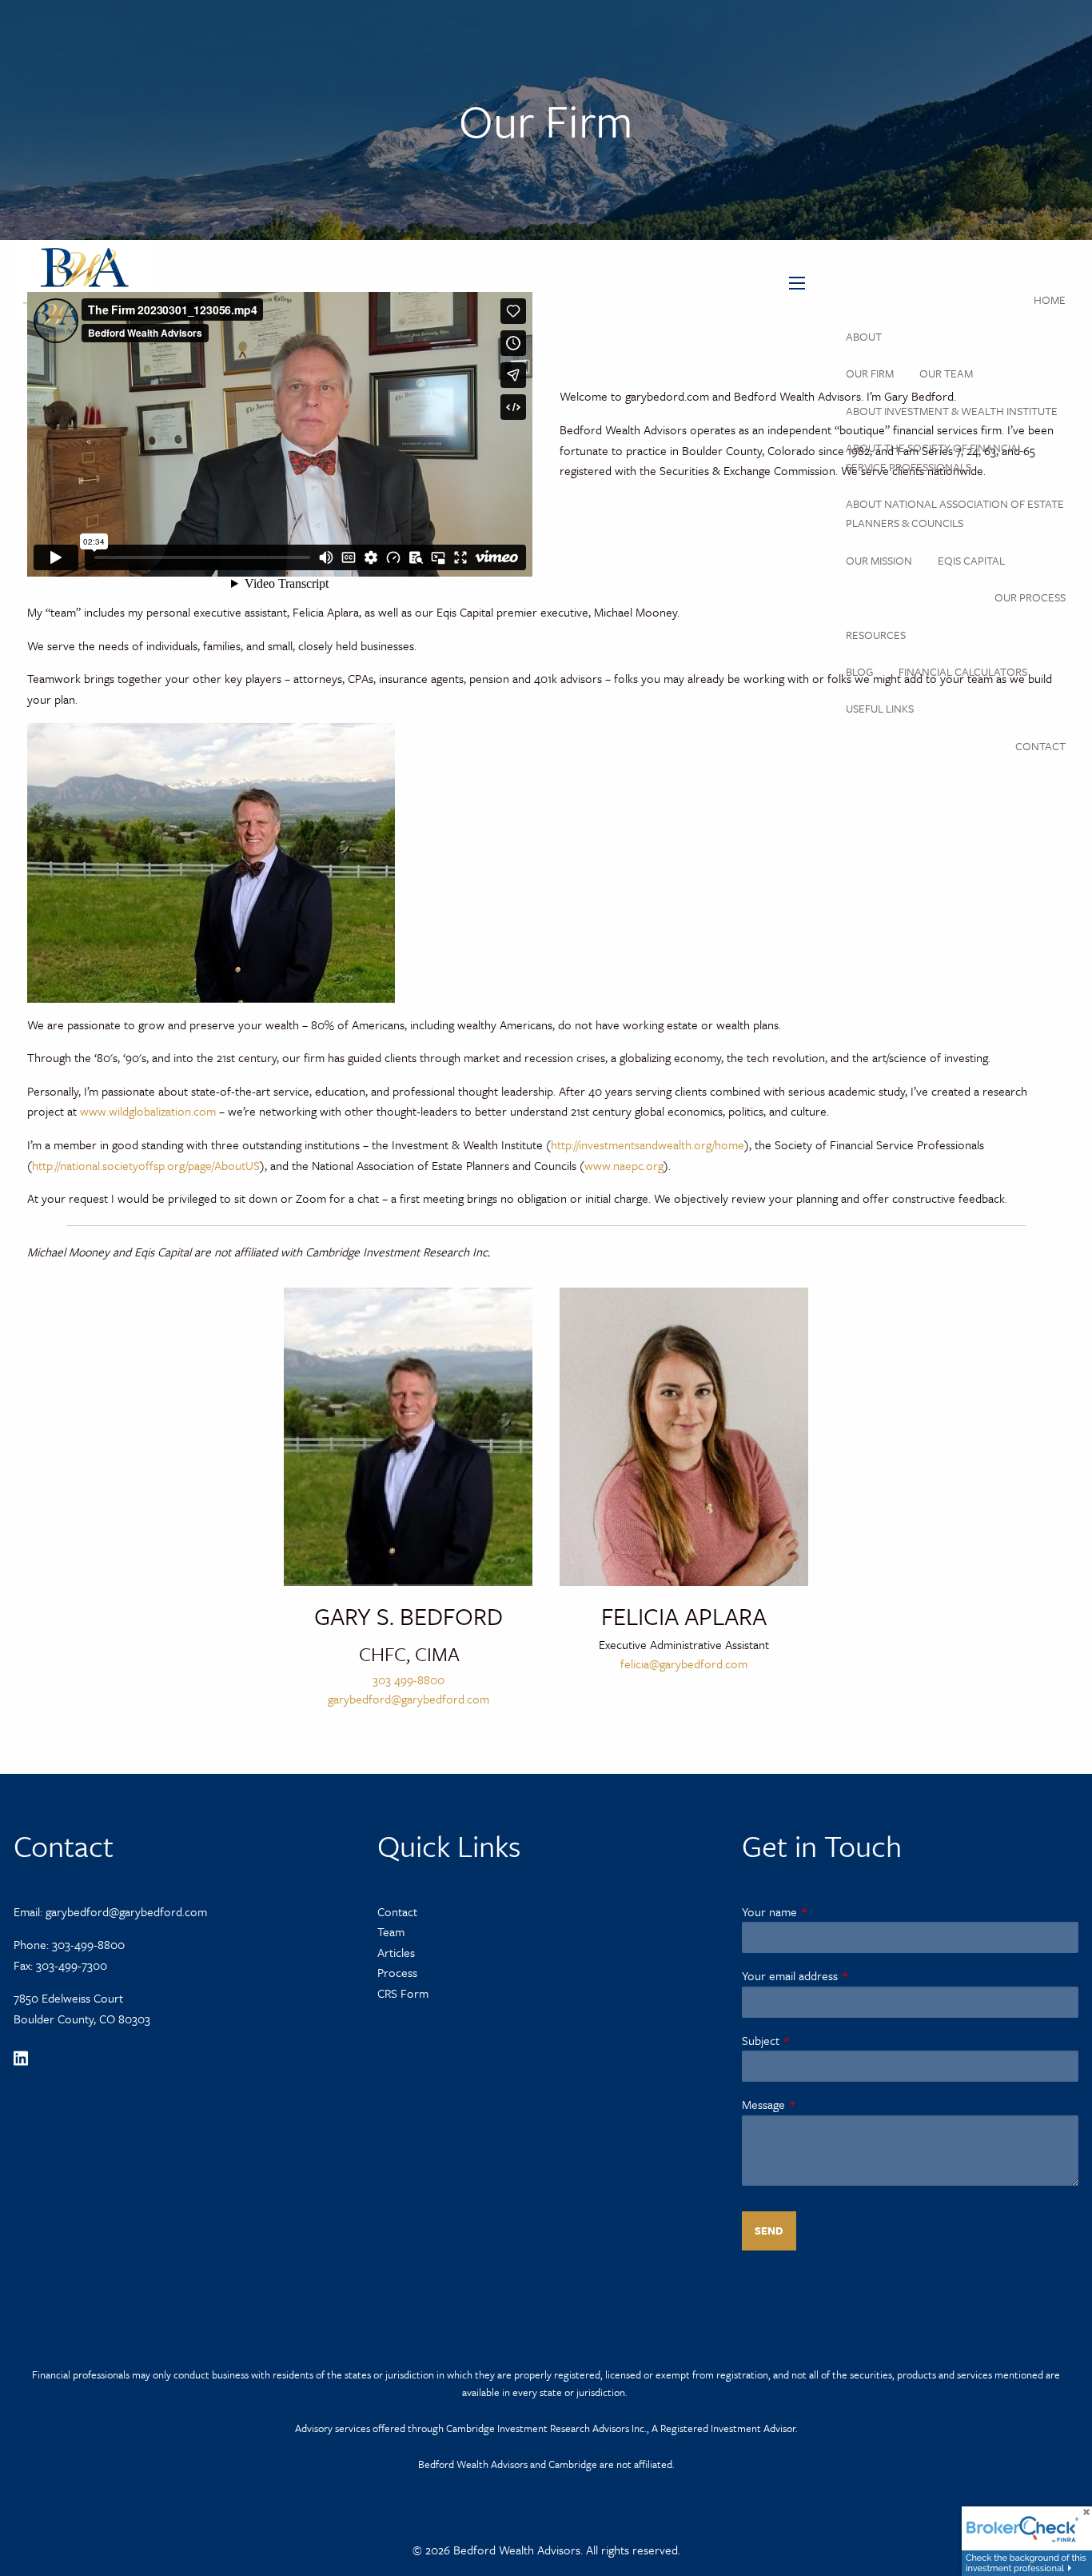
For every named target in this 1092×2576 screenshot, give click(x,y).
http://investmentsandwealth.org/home (648, 1144)
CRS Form (403, 1993)
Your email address (844, 1975)
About (864, 336)
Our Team (946, 373)
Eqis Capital (971, 560)
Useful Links (880, 708)
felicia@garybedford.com (684, 1663)
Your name (824, 1911)
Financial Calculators (963, 671)
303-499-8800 (88, 1944)
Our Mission (879, 560)
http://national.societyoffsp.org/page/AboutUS (146, 1165)
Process (397, 1972)
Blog (859, 671)
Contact (1040, 746)
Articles (396, 1952)
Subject (815, 2040)
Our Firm (870, 373)
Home (1050, 300)
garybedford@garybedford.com (409, 1699)
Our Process (1030, 597)
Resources (876, 635)
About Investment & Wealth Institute (952, 411)
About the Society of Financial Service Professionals (935, 457)
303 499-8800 (409, 1679)
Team (391, 1931)
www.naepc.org (624, 1165)
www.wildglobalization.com (146, 1111)
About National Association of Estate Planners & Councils (955, 513)
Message (818, 2104)
